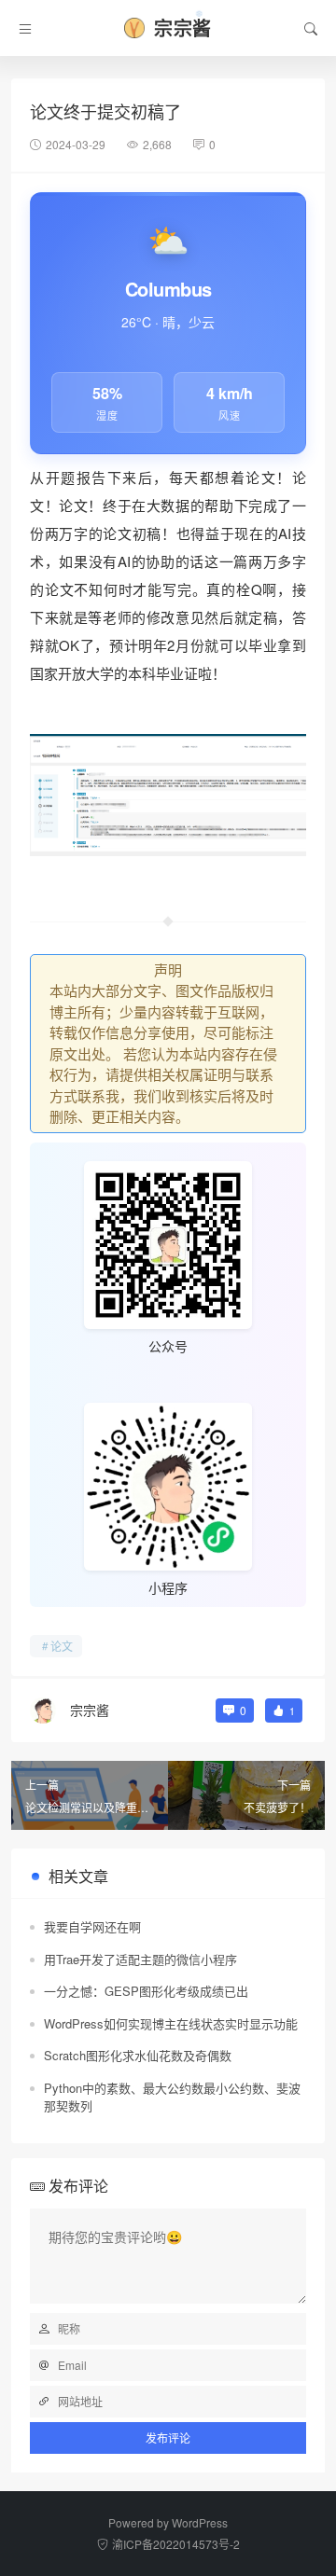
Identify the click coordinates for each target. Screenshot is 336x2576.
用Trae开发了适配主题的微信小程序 (140, 1959)
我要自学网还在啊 (92, 1926)
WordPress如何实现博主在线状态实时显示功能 (171, 2023)
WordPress (200, 2522)
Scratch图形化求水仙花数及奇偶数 (138, 2055)
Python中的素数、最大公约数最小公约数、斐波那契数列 (172, 2097)
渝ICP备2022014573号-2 (176, 2544)
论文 (62, 1646)
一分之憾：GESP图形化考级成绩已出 (146, 1991)
